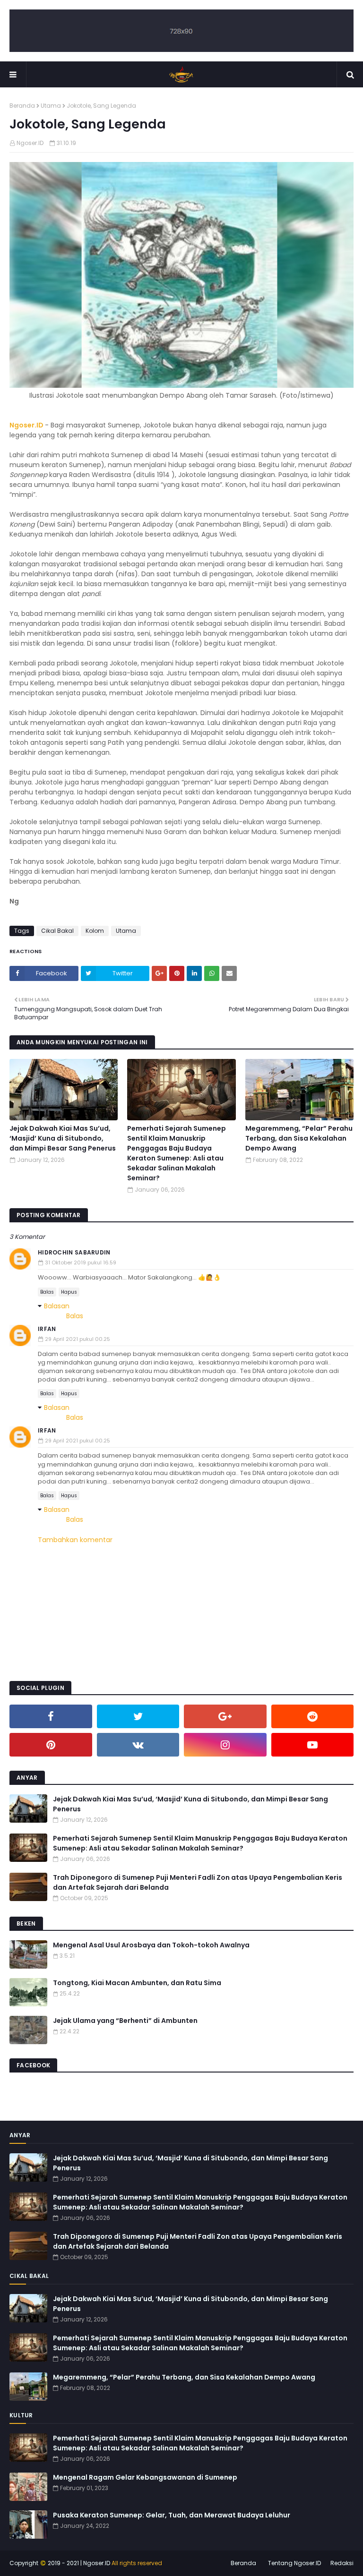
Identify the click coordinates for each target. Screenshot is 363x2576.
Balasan (57, 1306)
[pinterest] (51, 1745)
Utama (51, 106)
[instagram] (225, 1745)
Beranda (22, 106)
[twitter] (138, 1716)
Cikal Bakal (57, 931)
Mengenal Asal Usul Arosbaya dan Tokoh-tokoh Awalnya (151, 1945)
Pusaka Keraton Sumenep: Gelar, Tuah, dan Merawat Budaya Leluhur (172, 2515)
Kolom (95, 931)
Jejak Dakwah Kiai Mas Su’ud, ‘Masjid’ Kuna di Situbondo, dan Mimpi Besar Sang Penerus (63, 1138)
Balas (47, 1292)
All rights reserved (137, 2563)
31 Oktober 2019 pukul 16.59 (81, 1262)
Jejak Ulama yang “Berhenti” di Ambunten (125, 2021)
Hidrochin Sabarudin (74, 1252)
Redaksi (342, 2563)
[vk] (138, 1745)
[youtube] (313, 1745)
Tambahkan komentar (75, 1540)
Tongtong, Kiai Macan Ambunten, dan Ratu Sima (137, 1983)
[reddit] (313, 1716)
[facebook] (51, 1716)
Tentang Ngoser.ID (294, 2563)
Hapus (69, 1292)
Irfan (47, 1329)
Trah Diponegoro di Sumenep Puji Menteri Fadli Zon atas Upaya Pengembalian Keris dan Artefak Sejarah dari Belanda (198, 1882)
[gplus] (225, 1716)
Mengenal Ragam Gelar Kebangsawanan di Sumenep (145, 2477)
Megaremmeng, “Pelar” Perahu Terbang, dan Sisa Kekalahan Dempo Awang (299, 1138)
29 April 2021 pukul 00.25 (78, 1339)
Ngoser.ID (30, 143)
